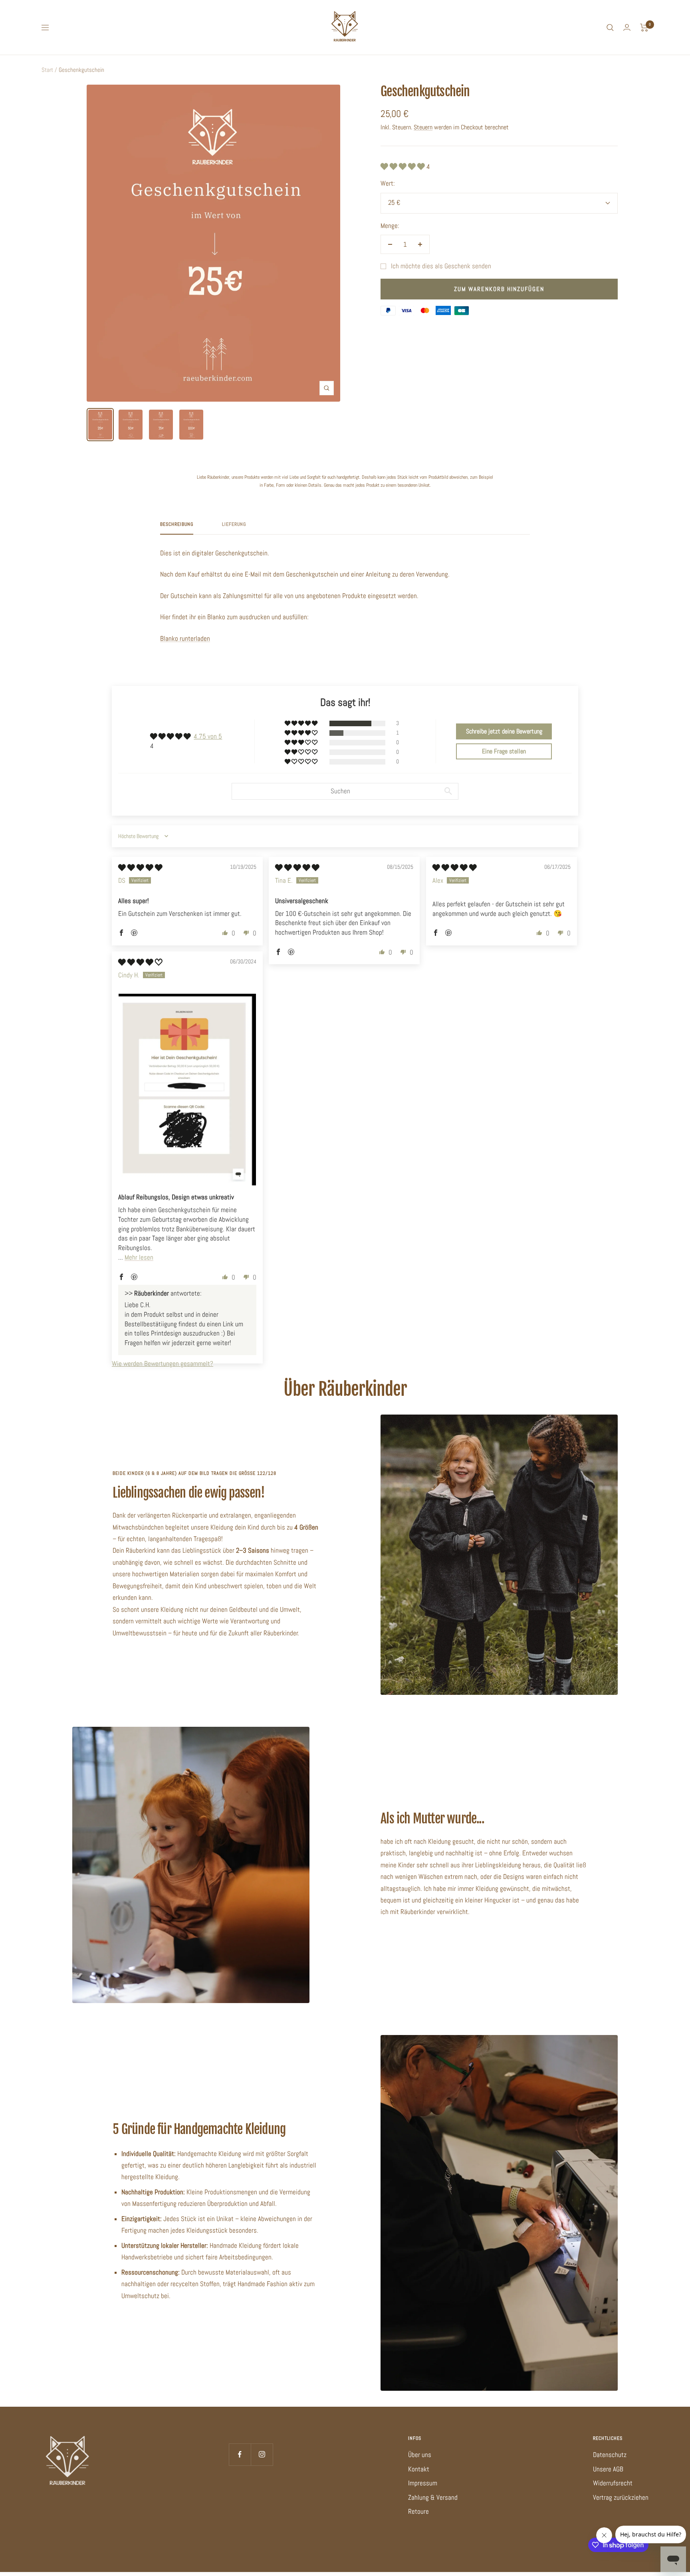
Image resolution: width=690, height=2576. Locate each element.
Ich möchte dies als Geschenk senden (441, 266)
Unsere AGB (608, 2469)
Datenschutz (610, 2455)
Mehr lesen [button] (139, 1257)
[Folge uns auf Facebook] (240, 2454)
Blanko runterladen (185, 638)
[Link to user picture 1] (187, 1090)
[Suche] (610, 28)
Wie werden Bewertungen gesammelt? (163, 1363)
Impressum (423, 2483)
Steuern (423, 127)
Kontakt (419, 2469)
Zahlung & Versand (433, 2497)
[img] (140, 868)
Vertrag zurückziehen (621, 2497)
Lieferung (234, 524)
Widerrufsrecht (613, 2483)
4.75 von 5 (208, 736)
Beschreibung (177, 524)
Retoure (418, 2511)
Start (47, 70)
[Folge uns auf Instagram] (262, 2454)
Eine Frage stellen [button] (504, 751)
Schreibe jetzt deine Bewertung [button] (504, 731)
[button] (403, 166)
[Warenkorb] (644, 28)
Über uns (420, 2455)
